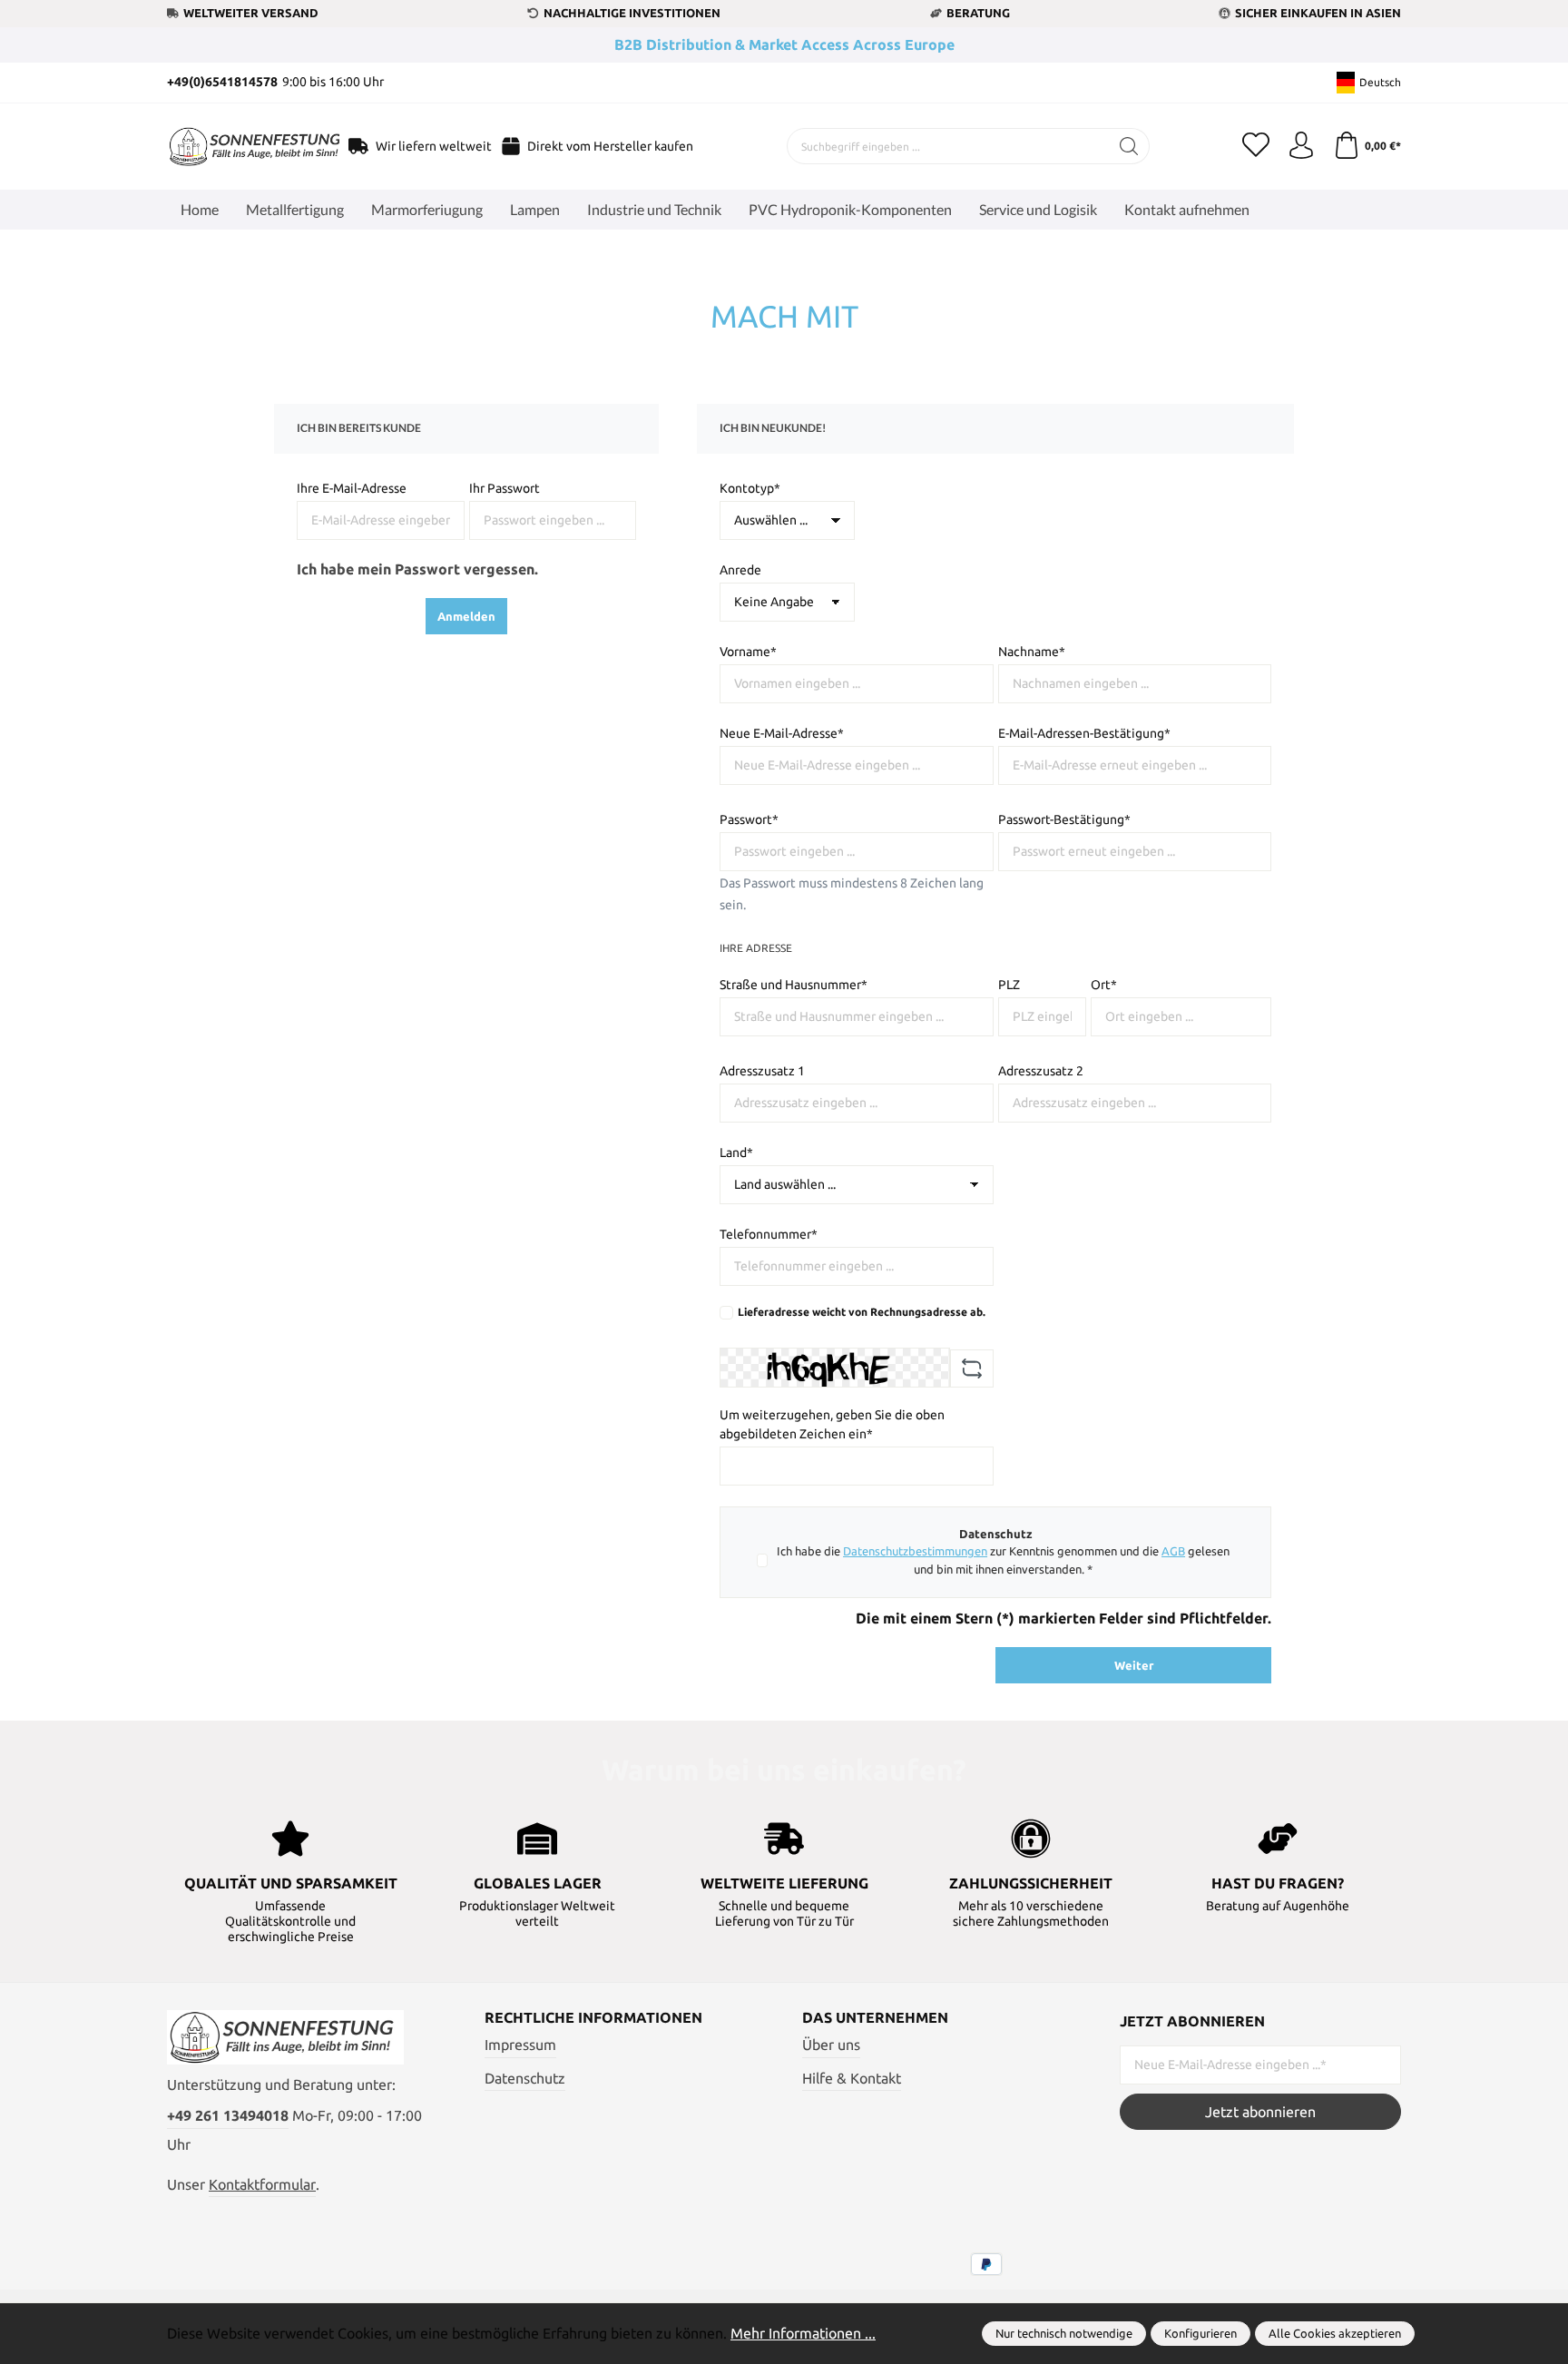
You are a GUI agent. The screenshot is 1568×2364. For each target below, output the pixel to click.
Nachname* (1032, 652)
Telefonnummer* (769, 1234)
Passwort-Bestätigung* (1064, 819)
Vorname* (748, 652)
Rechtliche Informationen (593, 2017)
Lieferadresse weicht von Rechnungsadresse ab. (862, 1312)
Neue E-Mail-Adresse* (782, 733)
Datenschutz (525, 2078)
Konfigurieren (1200, 2333)
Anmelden (466, 616)
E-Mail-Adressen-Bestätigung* (1084, 733)
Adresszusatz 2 (1041, 1071)
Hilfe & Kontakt (852, 2078)
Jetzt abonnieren (1260, 2112)
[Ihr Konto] (1301, 146)
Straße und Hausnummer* (794, 985)
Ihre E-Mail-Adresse (352, 488)
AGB (1173, 1551)
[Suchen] (1129, 146)
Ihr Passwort (505, 488)
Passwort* (749, 819)
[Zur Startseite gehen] (235, 147)
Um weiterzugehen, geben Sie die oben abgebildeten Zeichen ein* (832, 1424)
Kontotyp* (750, 488)
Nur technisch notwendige (1064, 2333)
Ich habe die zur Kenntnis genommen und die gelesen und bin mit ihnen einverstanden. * (1003, 1560)
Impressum (520, 2045)
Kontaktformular (262, 2184)
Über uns (831, 2045)
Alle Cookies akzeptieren (1335, 2333)
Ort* (1104, 985)
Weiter (1134, 1665)
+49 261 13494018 (228, 2115)
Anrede (740, 570)
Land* (736, 1153)
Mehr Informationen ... (803, 2333)
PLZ (1009, 985)
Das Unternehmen (875, 2017)
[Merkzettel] (1256, 146)
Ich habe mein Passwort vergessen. (417, 569)
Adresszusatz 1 (762, 1071)
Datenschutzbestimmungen (915, 1551)
